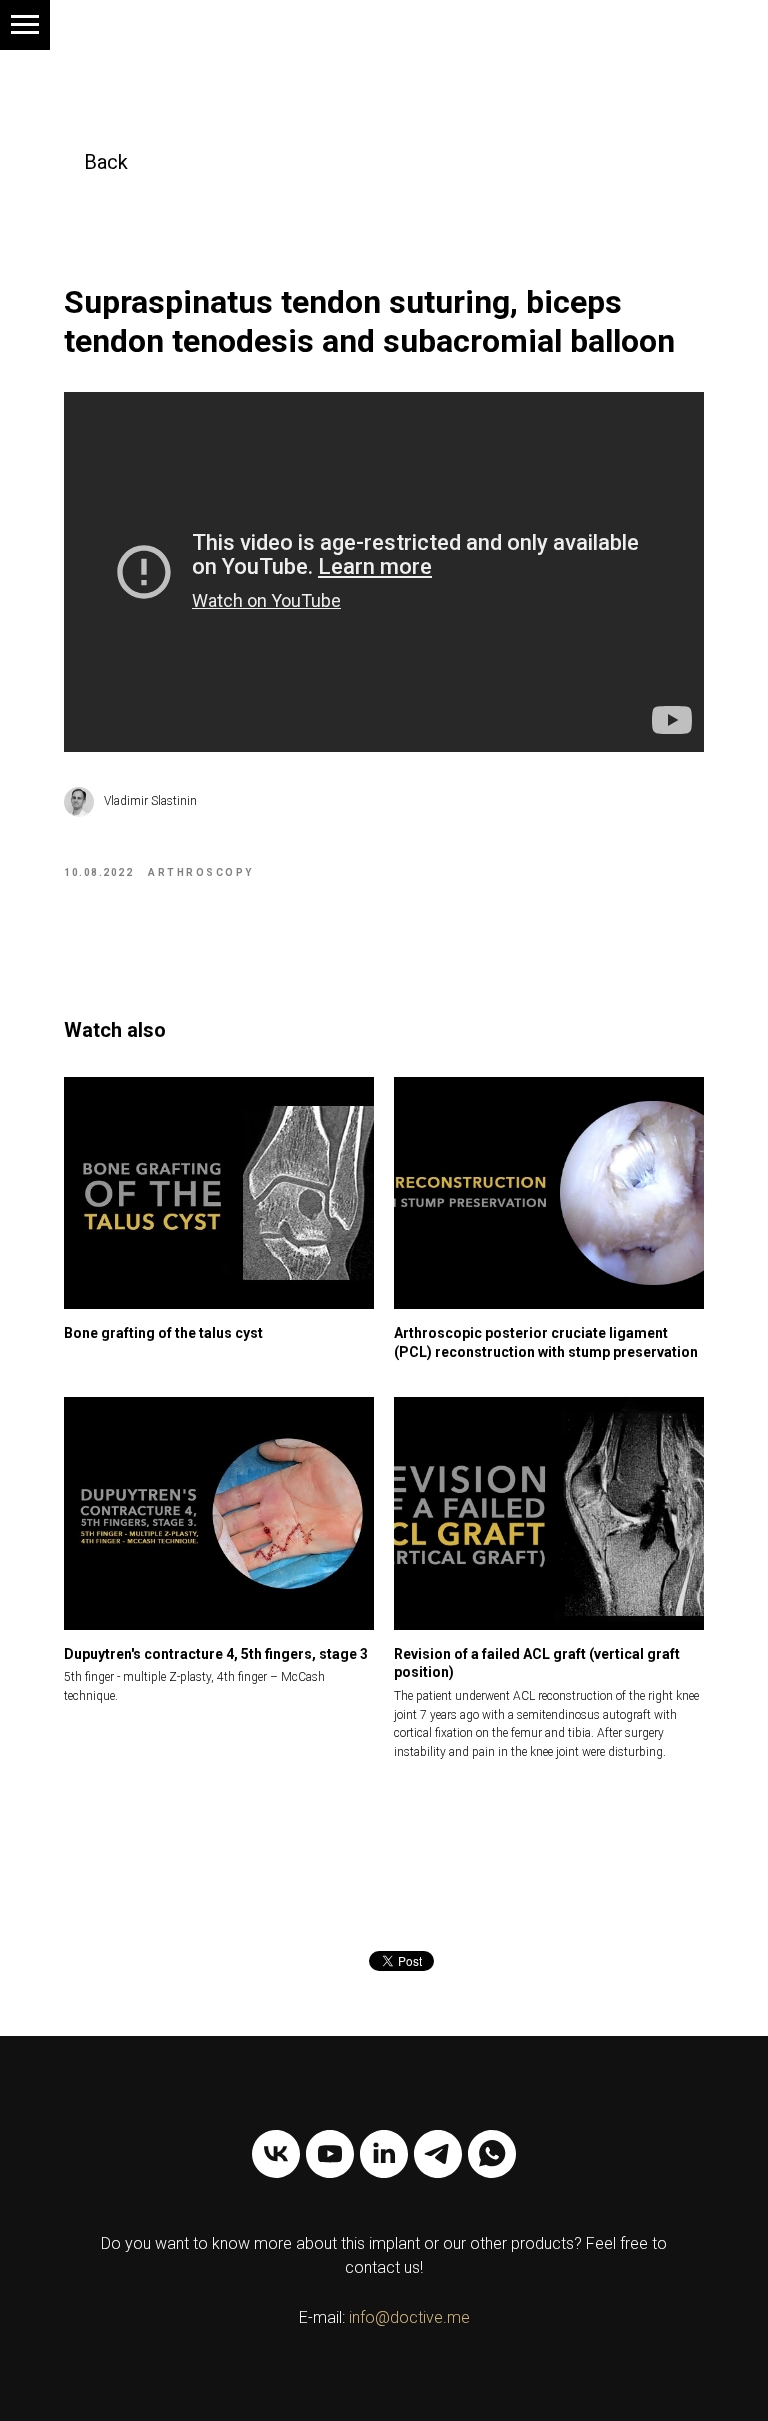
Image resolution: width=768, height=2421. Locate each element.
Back (106, 162)
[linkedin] (384, 2154)
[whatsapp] (492, 2154)
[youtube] (330, 2154)
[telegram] (438, 2154)
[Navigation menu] (25, 25)
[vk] (276, 2154)
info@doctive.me (409, 2317)
